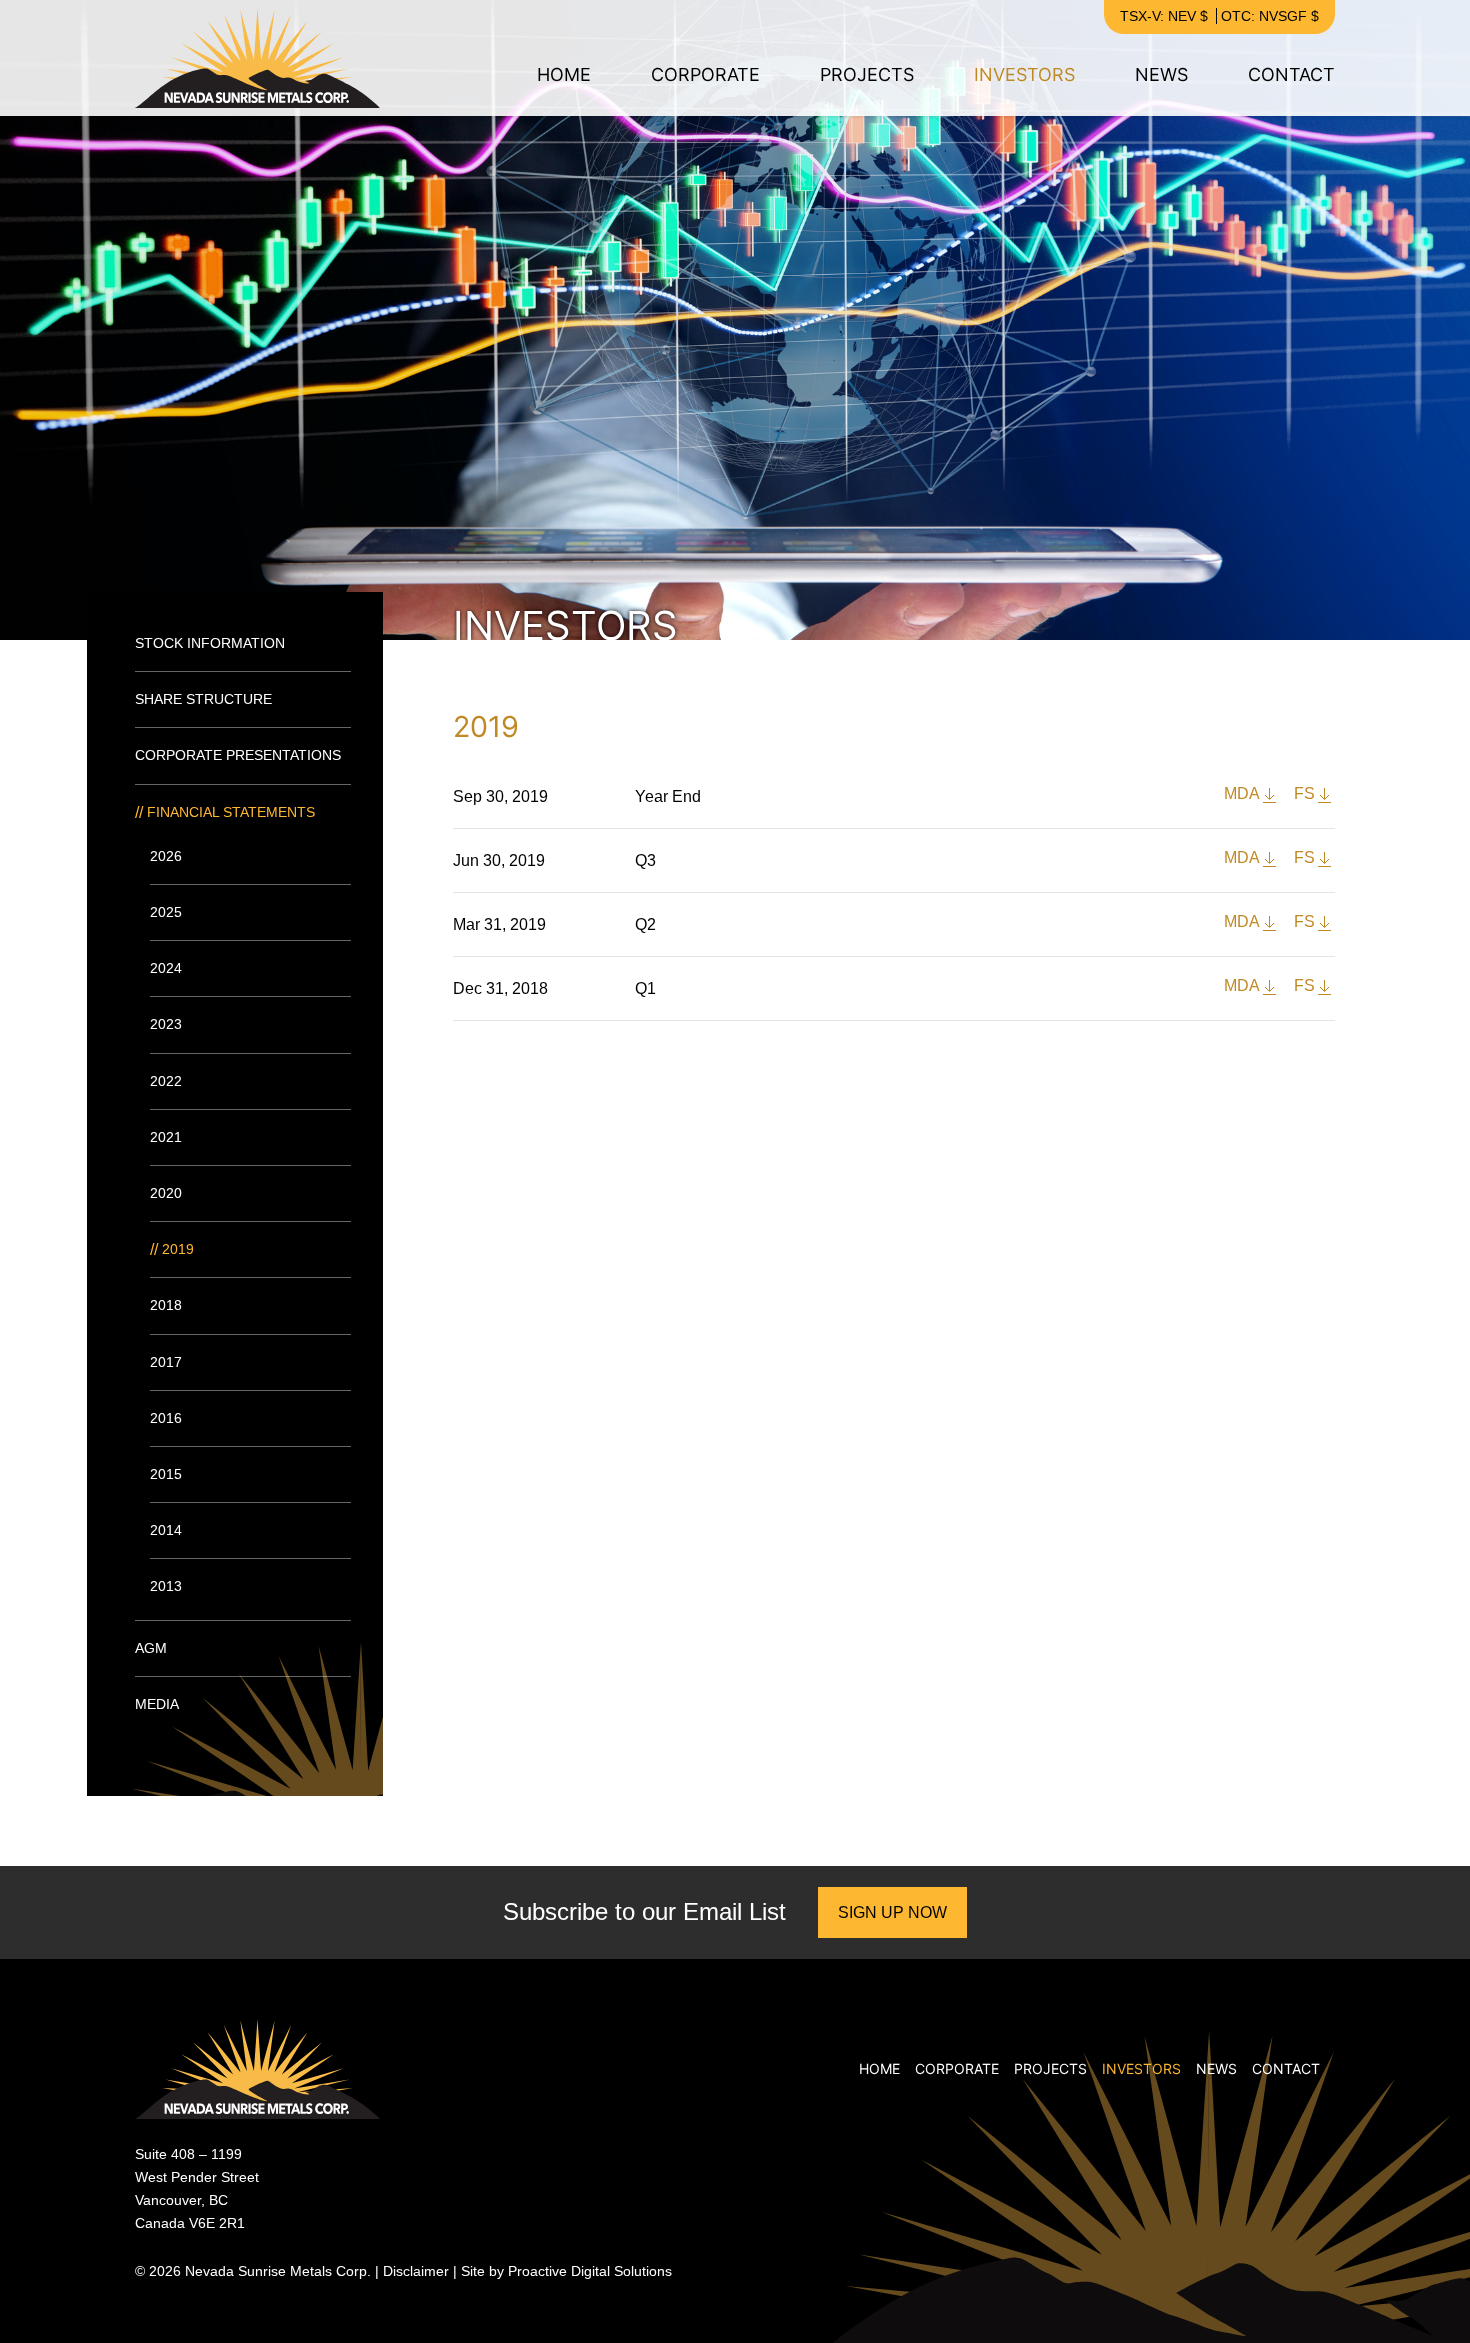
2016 (166, 1418)
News (1161, 74)
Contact (1291, 74)
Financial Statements (231, 812)
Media (157, 1704)
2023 (166, 1024)
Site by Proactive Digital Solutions (566, 2271)
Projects (867, 74)
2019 (178, 1249)
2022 (166, 1081)
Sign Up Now (892, 1912)
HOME (564, 74)
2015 (166, 1474)
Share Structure (203, 699)
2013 (166, 1586)
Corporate (705, 74)
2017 (166, 1362)
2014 (166, 1530)
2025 (166, 912)
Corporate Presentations (238, 755)
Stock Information (210, 643)
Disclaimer (416, 2271)
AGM (151, 1648)
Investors (1024, 74)
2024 (166, 968)
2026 (166, 856)
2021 (166, 1137)
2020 (166, 1193)
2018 (166, 1305)
